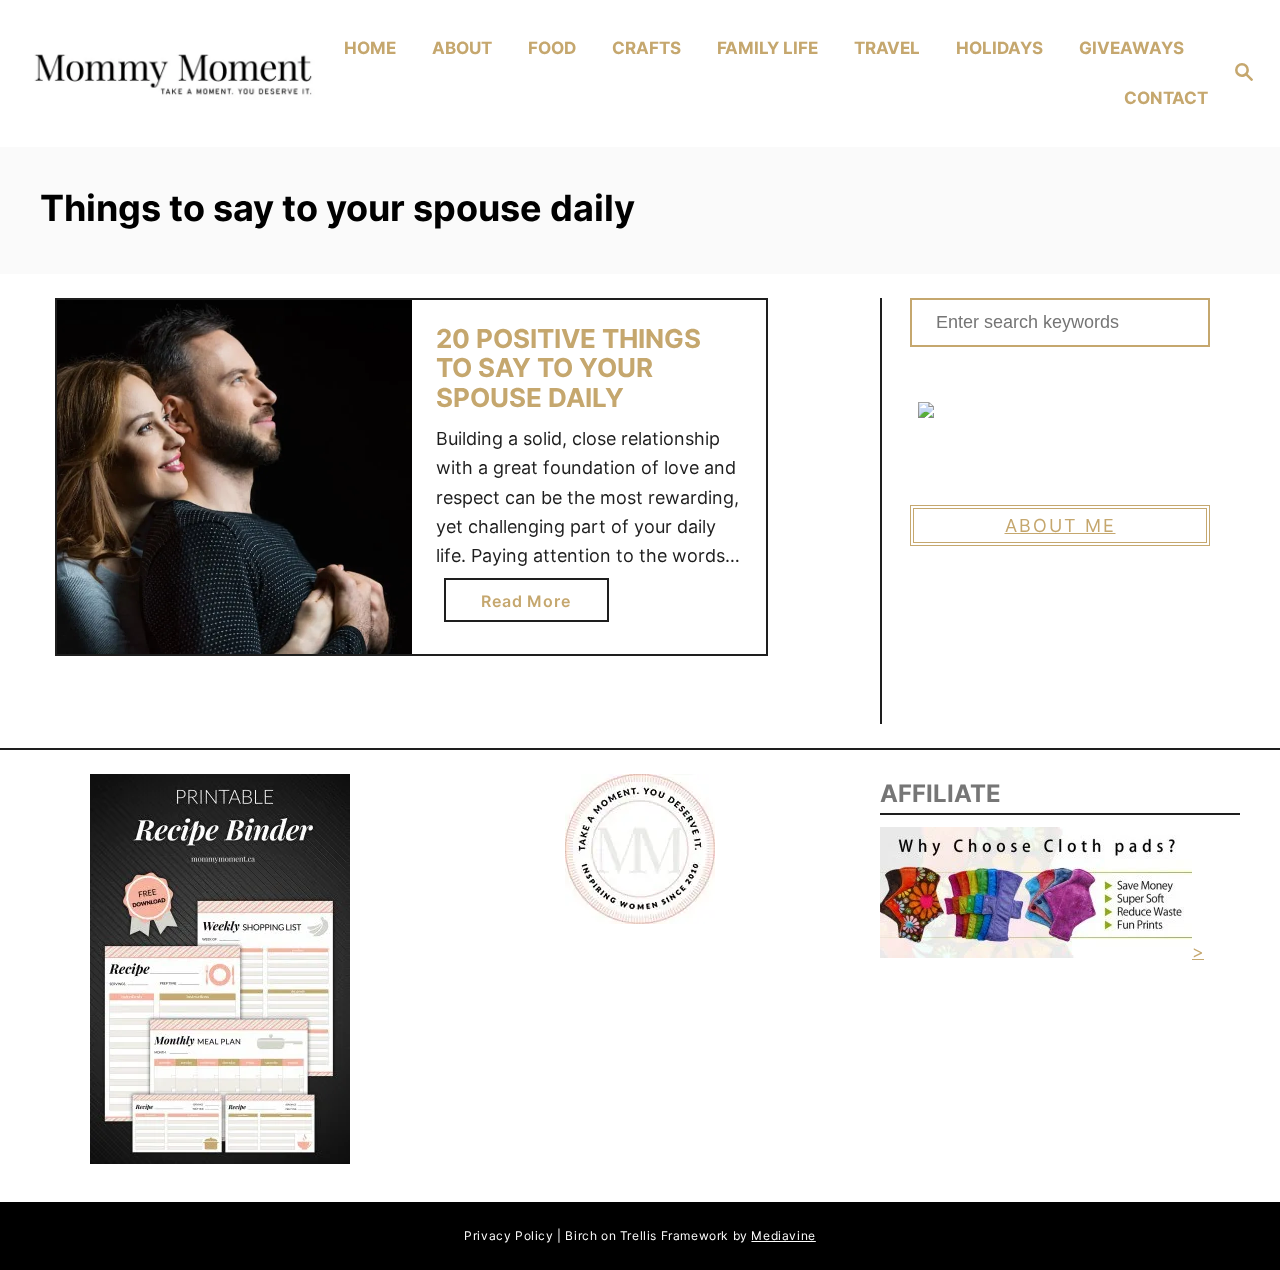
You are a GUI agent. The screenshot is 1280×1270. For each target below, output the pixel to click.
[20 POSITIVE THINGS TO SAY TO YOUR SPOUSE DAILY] (234, 477)
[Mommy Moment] (171, 74)
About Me (1060, 525)
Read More (531, 606)
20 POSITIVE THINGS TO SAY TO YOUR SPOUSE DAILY (568, 368)
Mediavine (783, 1235)
